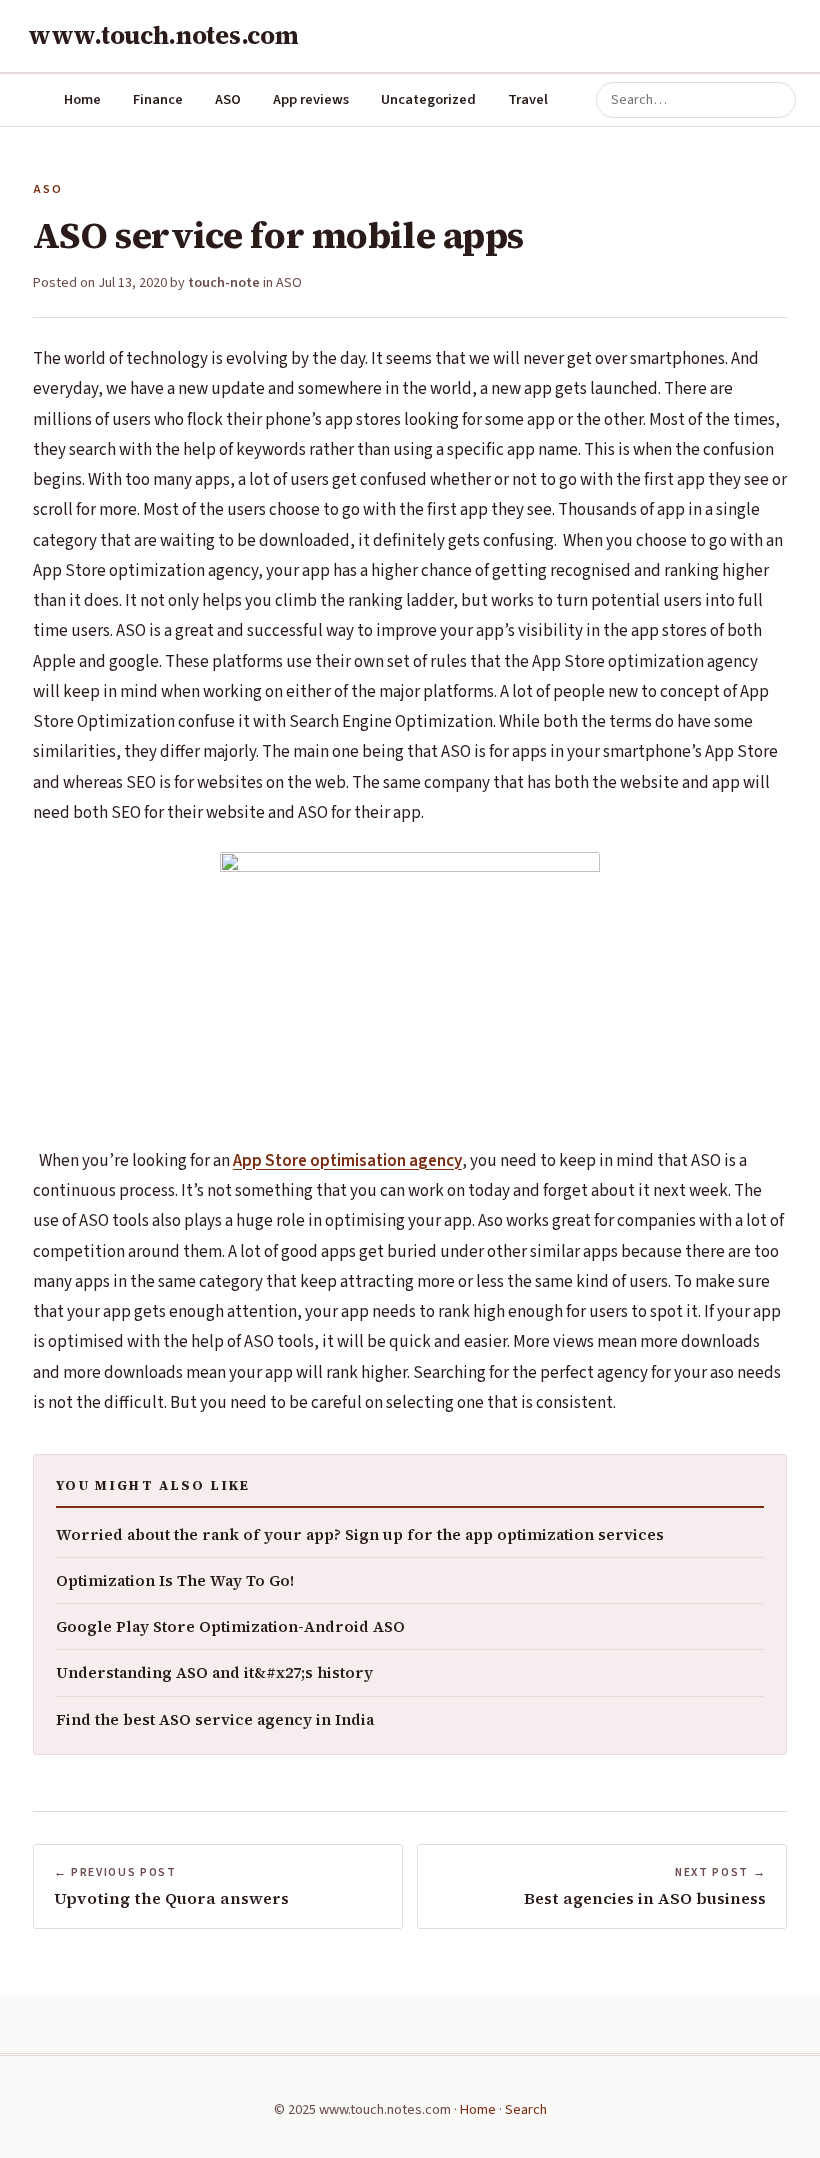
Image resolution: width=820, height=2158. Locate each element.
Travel (528, 99)
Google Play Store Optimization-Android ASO (230, 1626)
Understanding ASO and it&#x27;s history (214, 1672)
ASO (228, 99)
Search (526, 2109)
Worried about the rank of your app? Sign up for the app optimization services (360, 1534)
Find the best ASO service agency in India (215, 1719)
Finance (158, 99)
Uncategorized (428, 99)
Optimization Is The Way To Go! (175, 1580)
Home (82, 99)
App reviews (311, 99)
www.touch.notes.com (163, 35)
